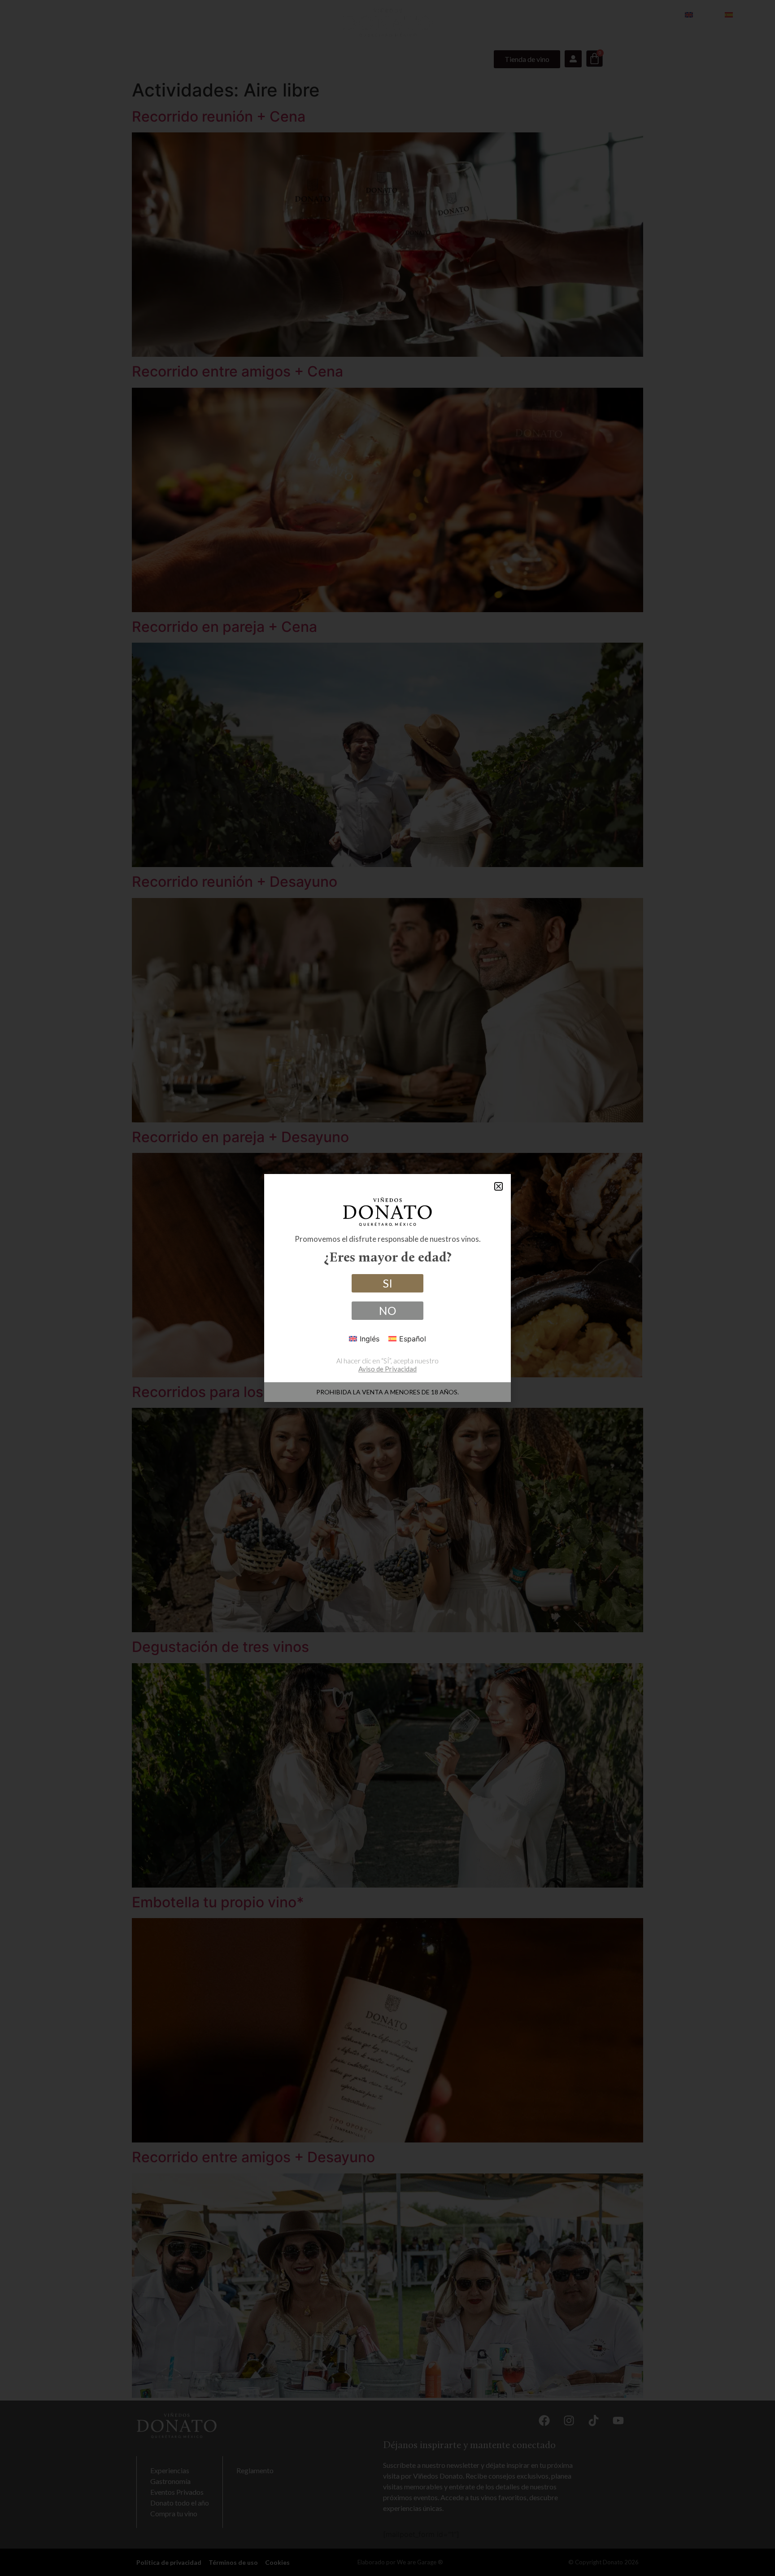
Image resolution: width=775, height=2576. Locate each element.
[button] (499, 1186)
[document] (387, 1288)
